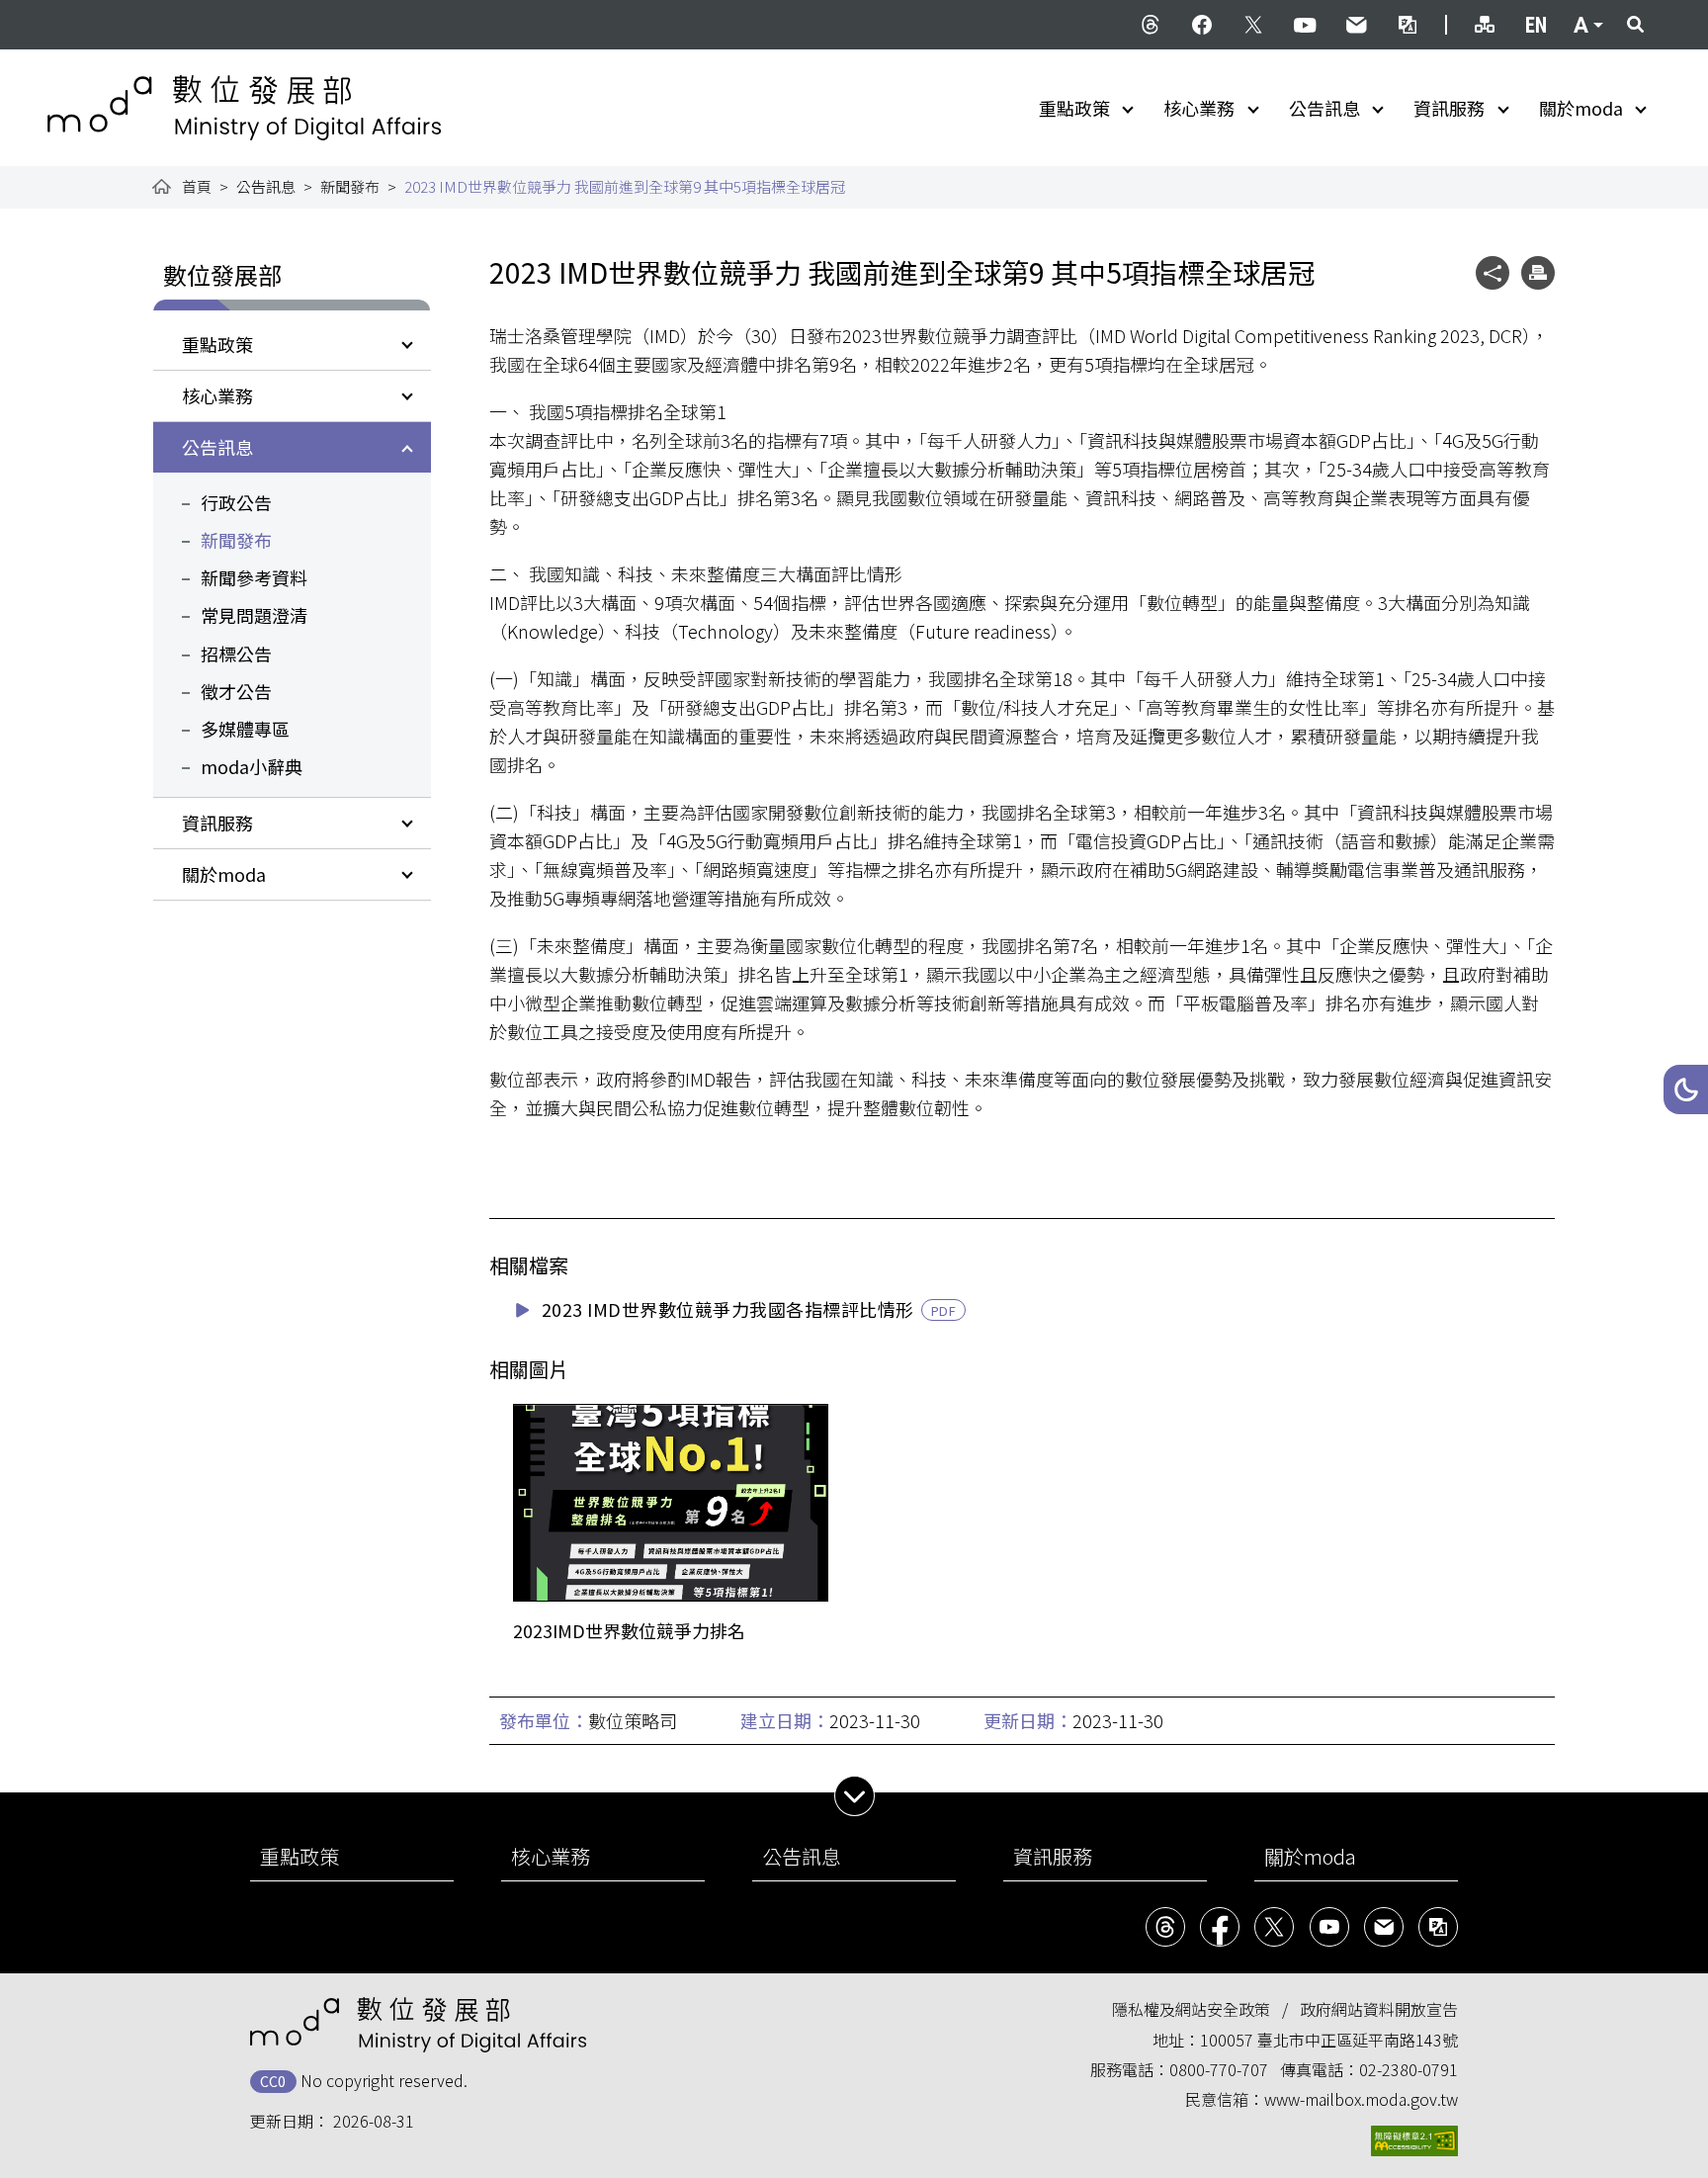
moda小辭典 (252, 766)
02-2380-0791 (1409, 2069)
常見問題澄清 (254, 615)
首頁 (197, 186)
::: (61, 12)
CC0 (273, 2081)
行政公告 (236, 502)
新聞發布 (350, 186)
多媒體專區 (245, 729)
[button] (1686, 1089)
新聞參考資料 (254, 577)
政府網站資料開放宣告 (1379, 2009)
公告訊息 (1324, 108)
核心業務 (1199, 108)
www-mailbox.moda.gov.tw (1361, 2099)
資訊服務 (1449, 108)
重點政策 (1074, 108)
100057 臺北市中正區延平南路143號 (1329, 2040)
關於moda (1581, 108)
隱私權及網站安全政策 (1191, 2009)
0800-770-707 (1219, 2069)
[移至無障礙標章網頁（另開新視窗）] (1414, 2141)
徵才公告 (236, 691)
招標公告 (236, 653)
